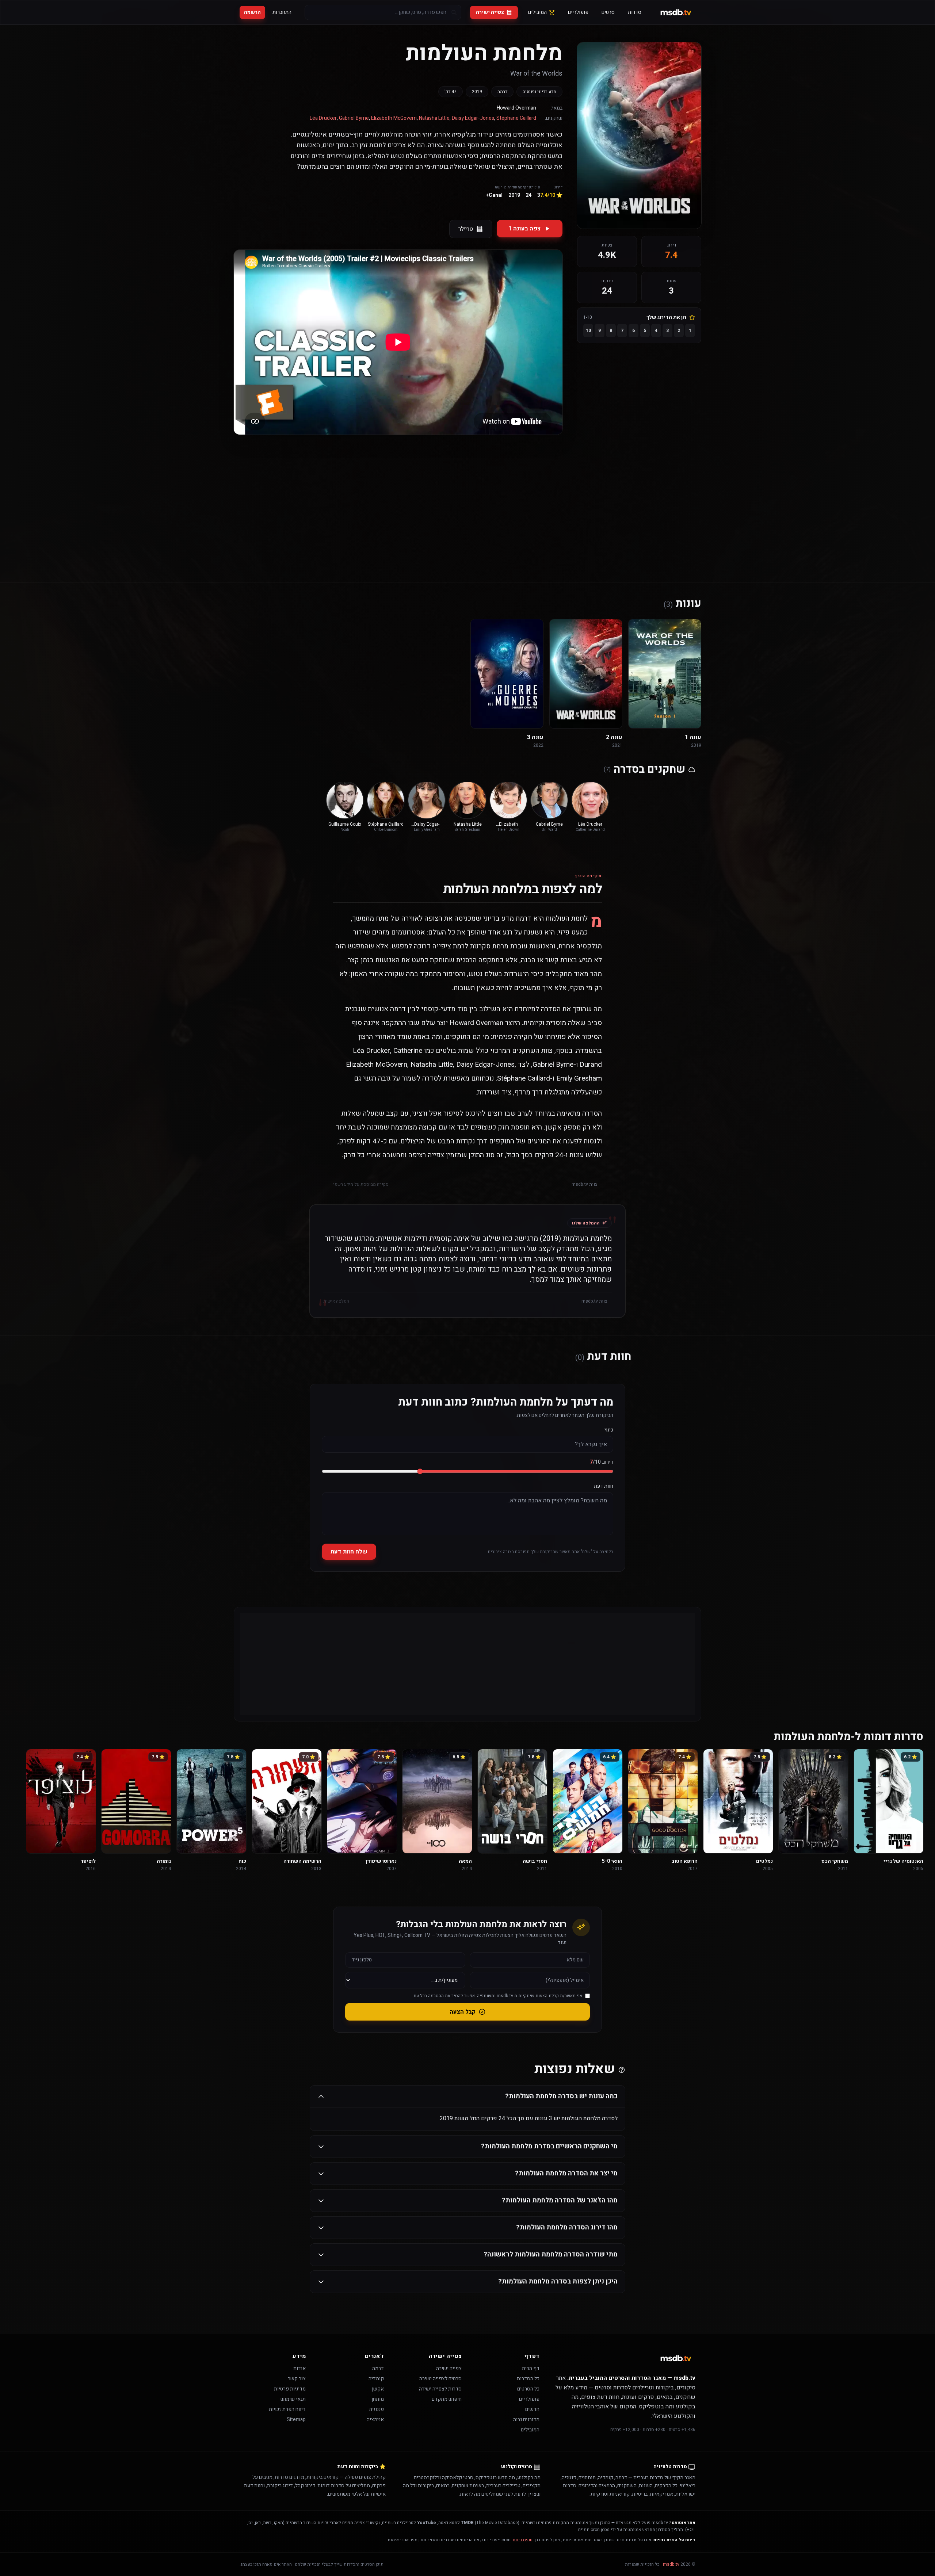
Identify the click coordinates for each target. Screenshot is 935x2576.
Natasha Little (434, 118)
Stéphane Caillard (516, 118)
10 (588, 330)
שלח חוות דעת (349, 1552)
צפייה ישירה (490, 12)
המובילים (537, 12)
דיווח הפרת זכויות (287, 2409)
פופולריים (578, 12)
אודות (299, 2368)
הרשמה (252, 12)
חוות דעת (604, 1486)
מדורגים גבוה (526, 2420)
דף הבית (531, 2368)
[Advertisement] (467, 498)
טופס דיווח (523, 2540)
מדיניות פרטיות (290, 2389)
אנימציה (375, 2420)
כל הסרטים (528, 2389)
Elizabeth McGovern (394, 118)
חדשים (532, 2409)
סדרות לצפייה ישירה (440, 2389)
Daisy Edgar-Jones (473, 118)
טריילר (466, 229)
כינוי (609, 1430)
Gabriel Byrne (354, 118)
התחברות (282, 12)
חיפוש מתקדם (447, 2399)
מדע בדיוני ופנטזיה (539, 92)
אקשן (378, 2389)
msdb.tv (671, 2564)
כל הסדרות (528, 2379)
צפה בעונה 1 (524, 229)
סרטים (608, 12)
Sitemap (296, 2420)
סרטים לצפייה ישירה (440, 2379)
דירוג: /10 (602, 1462)
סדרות (635, 12)
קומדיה (376, 2379)
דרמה (502, 92)
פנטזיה (377, 2409)
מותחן (378, 2399)
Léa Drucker (323, 118)
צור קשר (297, 2379)
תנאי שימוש (293, 2399)
